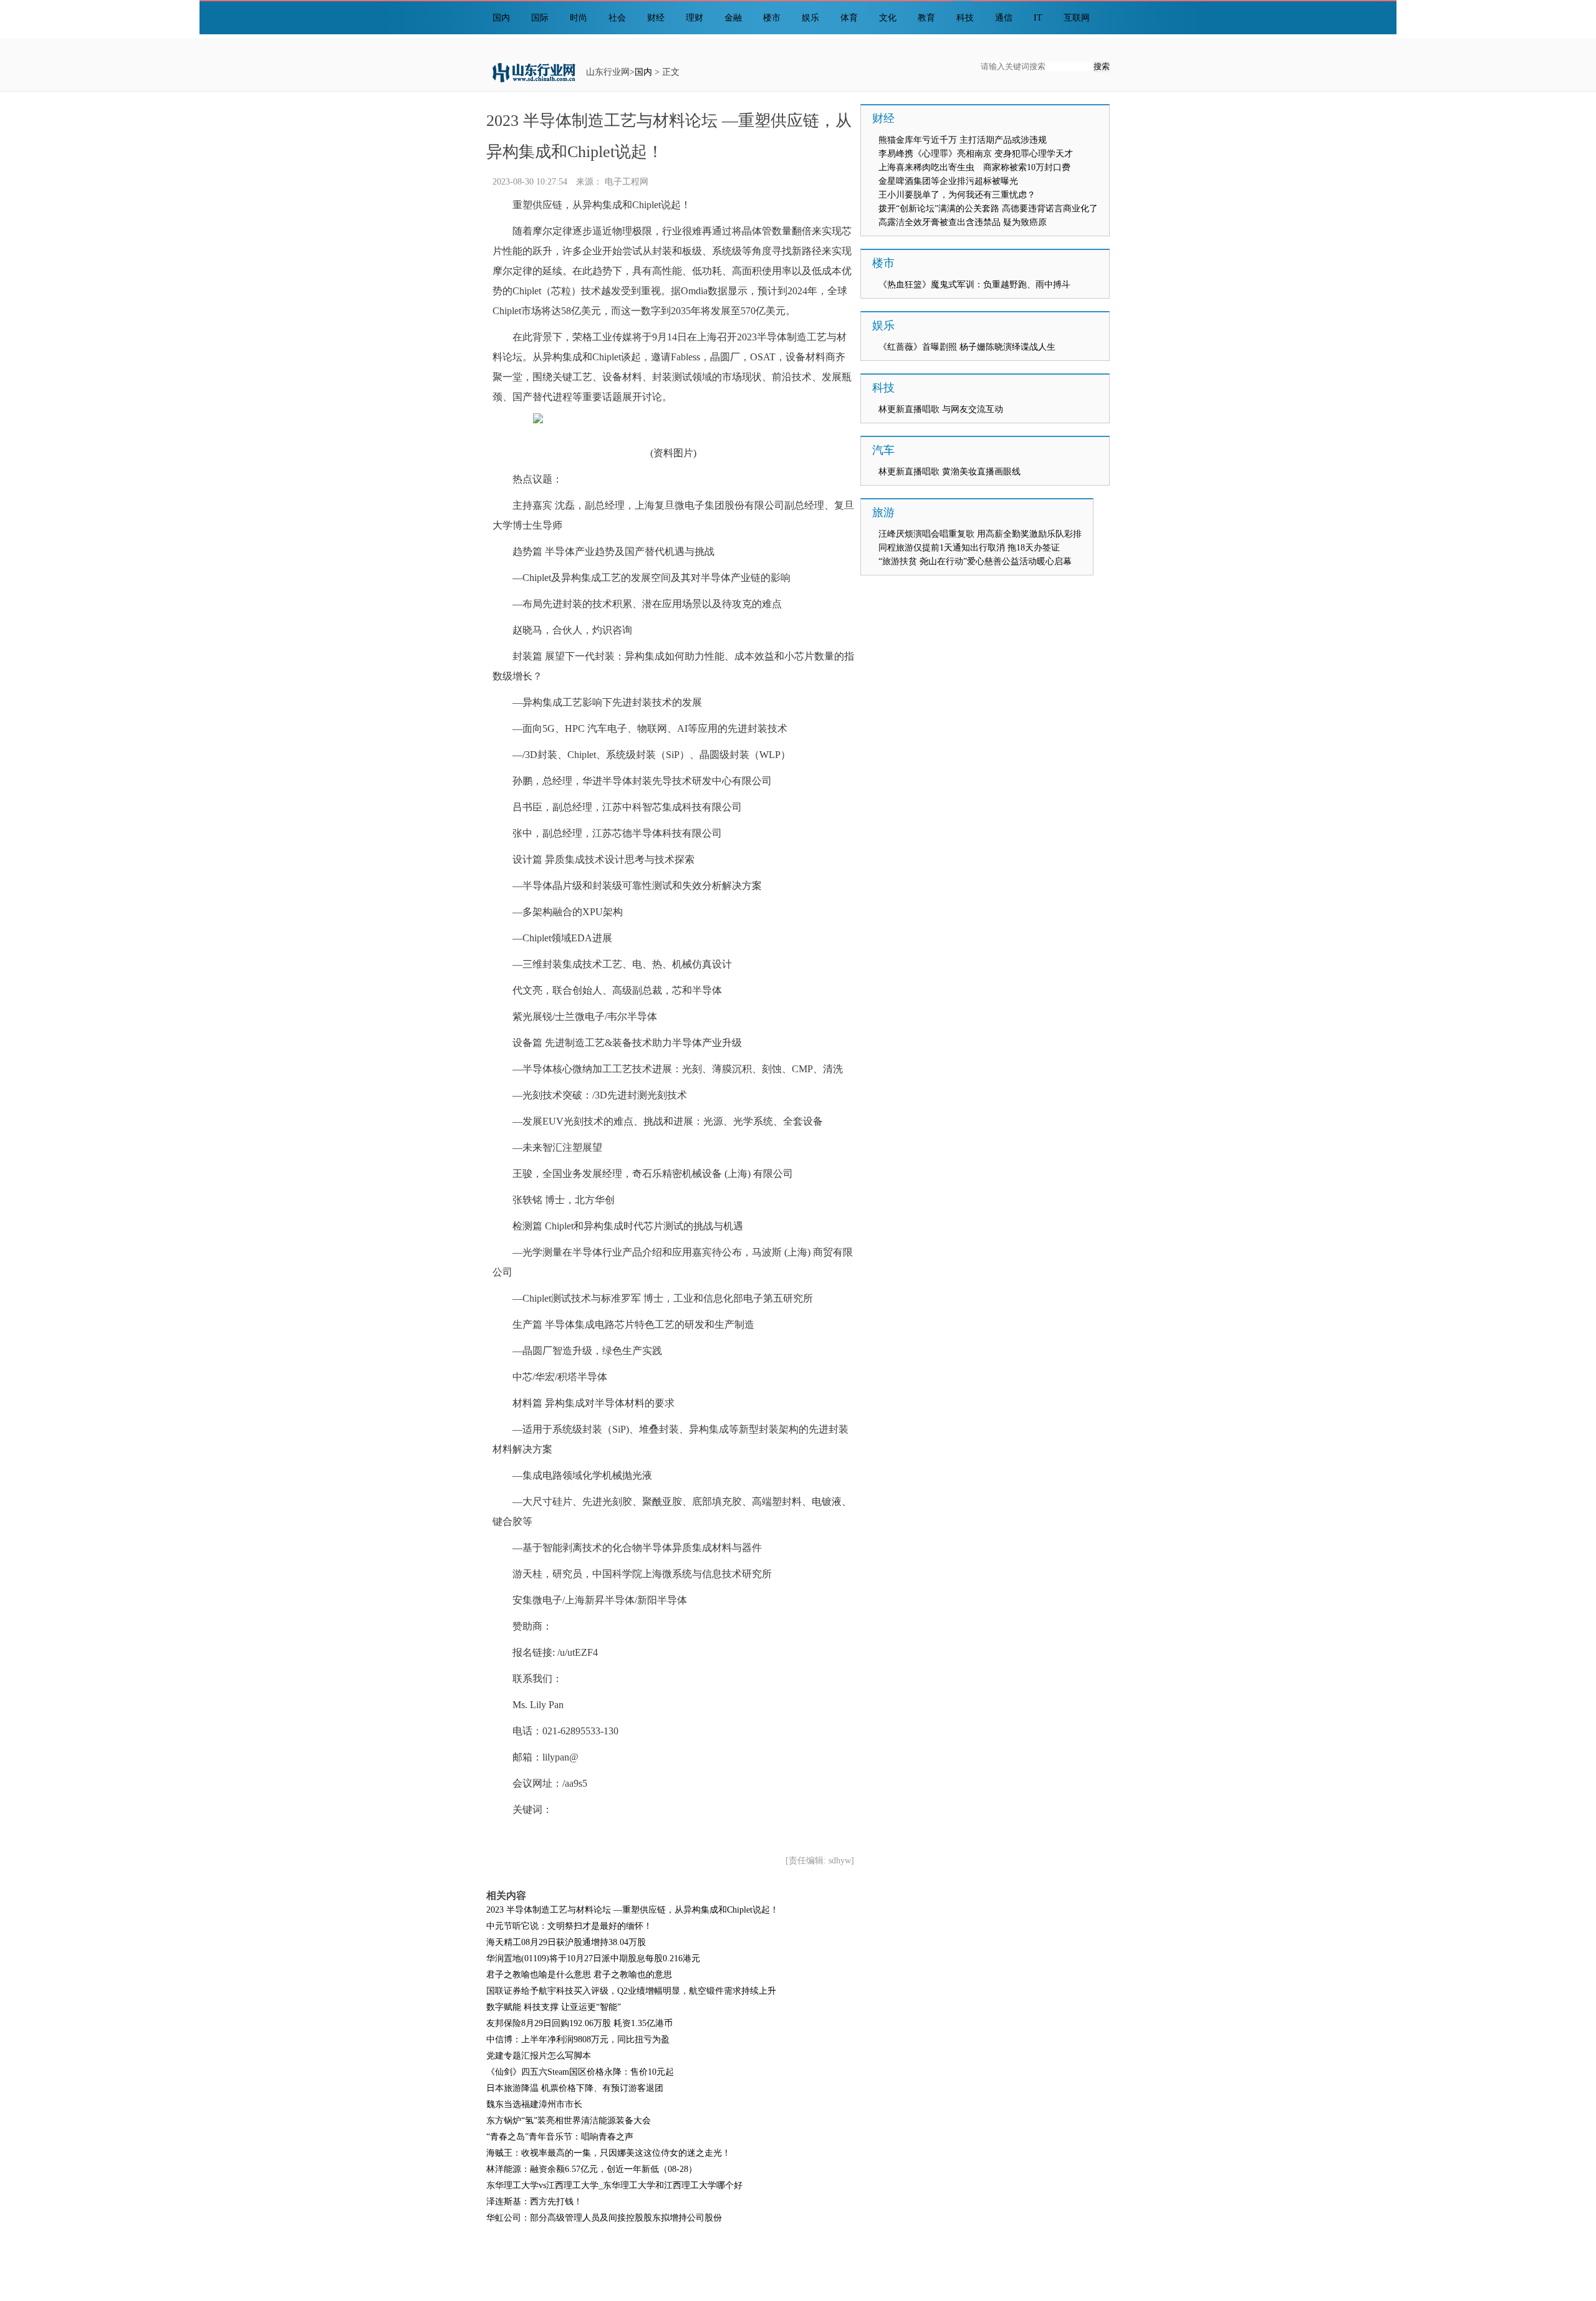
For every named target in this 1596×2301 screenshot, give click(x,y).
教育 (926, 18)
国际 (540, 18)
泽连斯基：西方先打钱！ (534, 2202)
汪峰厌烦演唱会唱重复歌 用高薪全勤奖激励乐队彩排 (980, 534)
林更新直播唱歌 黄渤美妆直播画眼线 (949, 472)
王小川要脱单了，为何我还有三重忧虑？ (957, 195)
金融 (733, 18)
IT (1038, 18)
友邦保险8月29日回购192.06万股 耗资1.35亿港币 (579, 2023)
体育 (849, 18)
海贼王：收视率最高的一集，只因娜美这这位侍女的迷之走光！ (608, 2153)
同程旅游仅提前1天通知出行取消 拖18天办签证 (969, 548)
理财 (695, 18)
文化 (888, 18)
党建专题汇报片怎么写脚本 (539, 2056)
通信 (1004, 18)
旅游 (883, 512)
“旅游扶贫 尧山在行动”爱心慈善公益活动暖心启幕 (975, 561)
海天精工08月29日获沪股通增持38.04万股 (566, 1942)
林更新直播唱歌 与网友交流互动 (941, 409)
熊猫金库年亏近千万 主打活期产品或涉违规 (963, 140)
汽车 (883, 450)
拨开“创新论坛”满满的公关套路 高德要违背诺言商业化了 (988, 209)
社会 (617, 18)
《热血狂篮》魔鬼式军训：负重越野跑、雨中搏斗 (974, 285)
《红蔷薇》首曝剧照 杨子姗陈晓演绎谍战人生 (967, 347)
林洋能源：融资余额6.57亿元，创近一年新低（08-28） (592, 2169)
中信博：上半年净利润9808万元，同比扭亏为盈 (578, 2039)
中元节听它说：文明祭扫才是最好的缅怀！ (569, 1926)
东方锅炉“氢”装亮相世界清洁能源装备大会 (569, 2121)
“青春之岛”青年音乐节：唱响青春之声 (560, 2137)
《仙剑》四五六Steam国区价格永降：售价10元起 (580, 2072)
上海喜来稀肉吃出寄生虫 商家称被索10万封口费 (974, 167)
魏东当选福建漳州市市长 (534, 2104)
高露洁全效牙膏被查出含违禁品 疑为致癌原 (963, 222)
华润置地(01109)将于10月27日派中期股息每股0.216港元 (593, 1958)
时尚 (579, 18)
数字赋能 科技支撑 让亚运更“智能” (554, 2007)
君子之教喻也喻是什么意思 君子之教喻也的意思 (579, 1975)
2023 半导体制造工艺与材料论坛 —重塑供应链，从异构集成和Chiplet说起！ (632, 1910)
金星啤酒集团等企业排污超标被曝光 (948, 181)
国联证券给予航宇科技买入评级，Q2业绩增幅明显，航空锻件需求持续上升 (631, 1991)
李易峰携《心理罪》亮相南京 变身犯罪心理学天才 (976, 154)
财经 (656, 18)
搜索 (1102, 66)
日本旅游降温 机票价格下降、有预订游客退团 (575, 2088)
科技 (965, 18)
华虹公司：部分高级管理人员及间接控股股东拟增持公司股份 (604, 2218)
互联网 (1077, 18)
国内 (501, 18)
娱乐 (810, 18)
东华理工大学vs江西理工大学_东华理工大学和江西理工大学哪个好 (614, 2185)
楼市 (772, 18)
